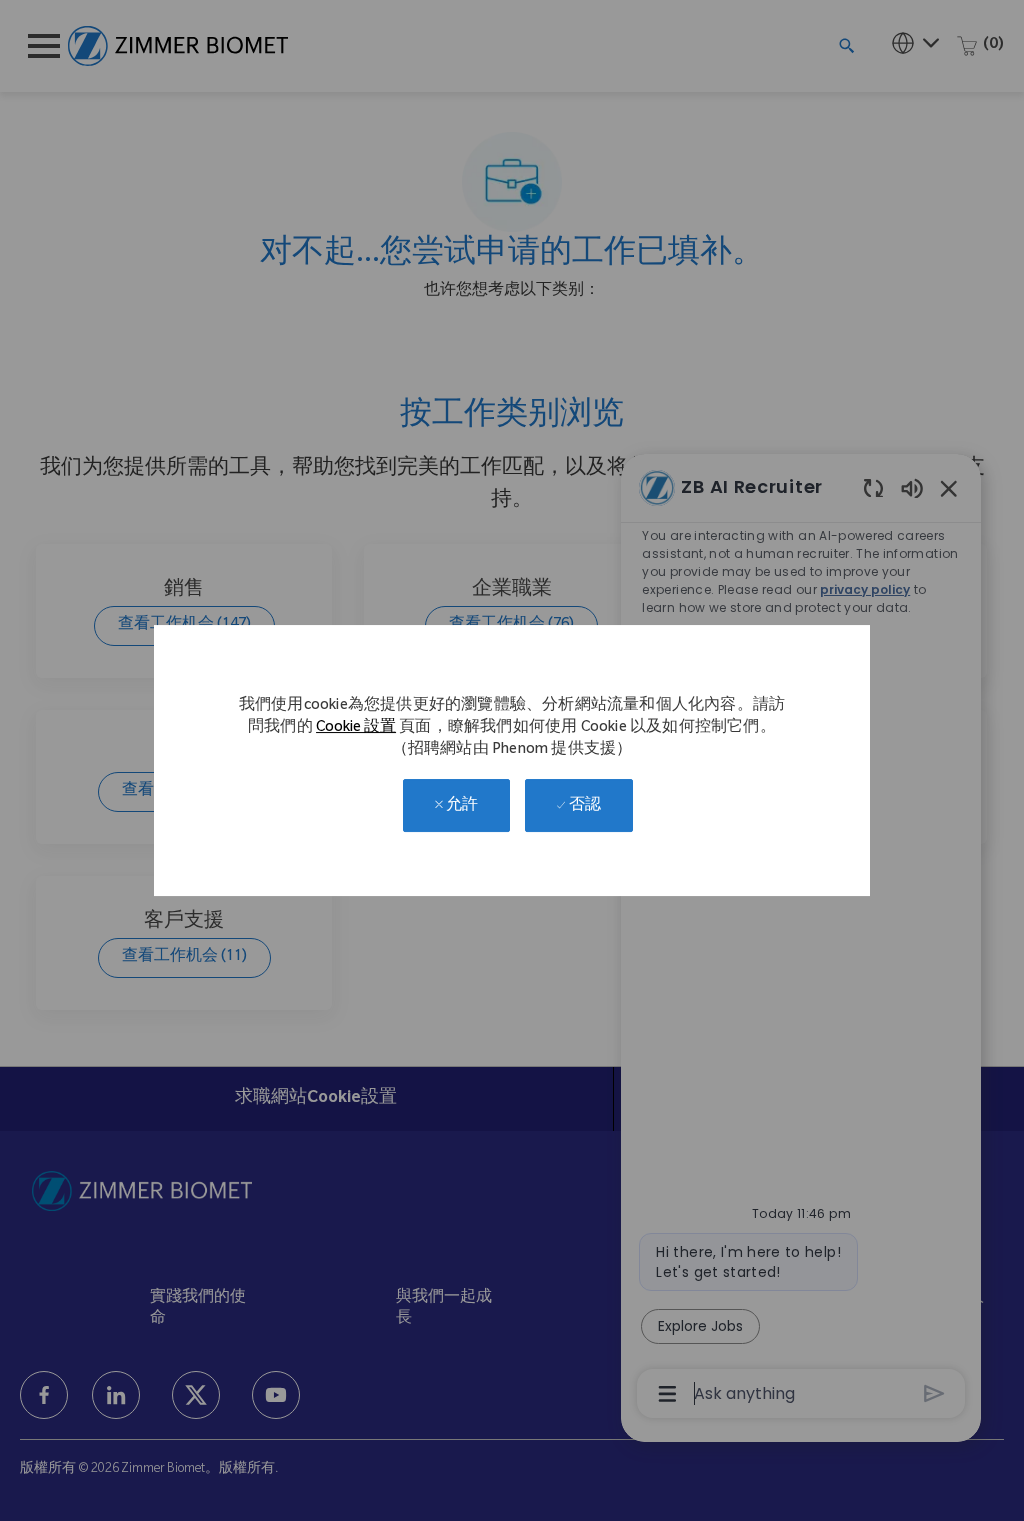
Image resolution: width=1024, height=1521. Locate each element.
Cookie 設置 (356, 729)
